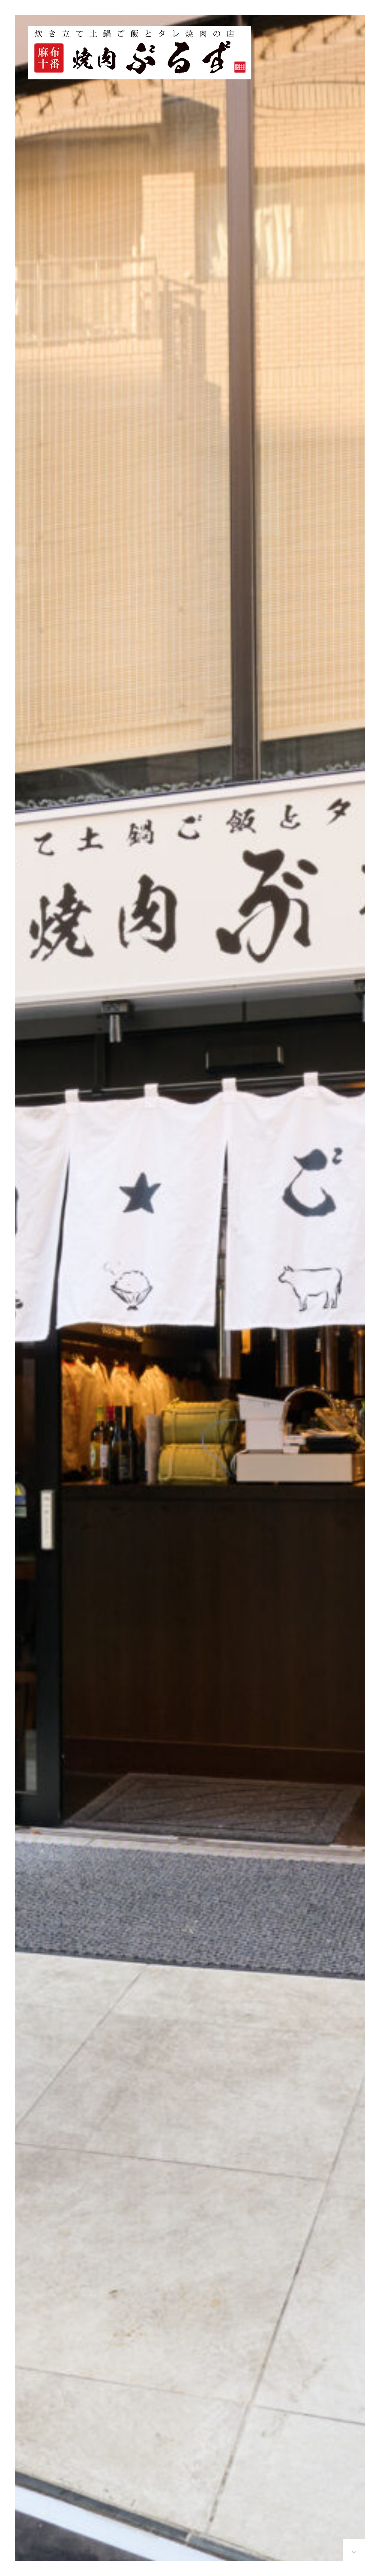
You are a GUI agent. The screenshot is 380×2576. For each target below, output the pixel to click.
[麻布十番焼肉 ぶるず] (140, 53)
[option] (190, 1295)
